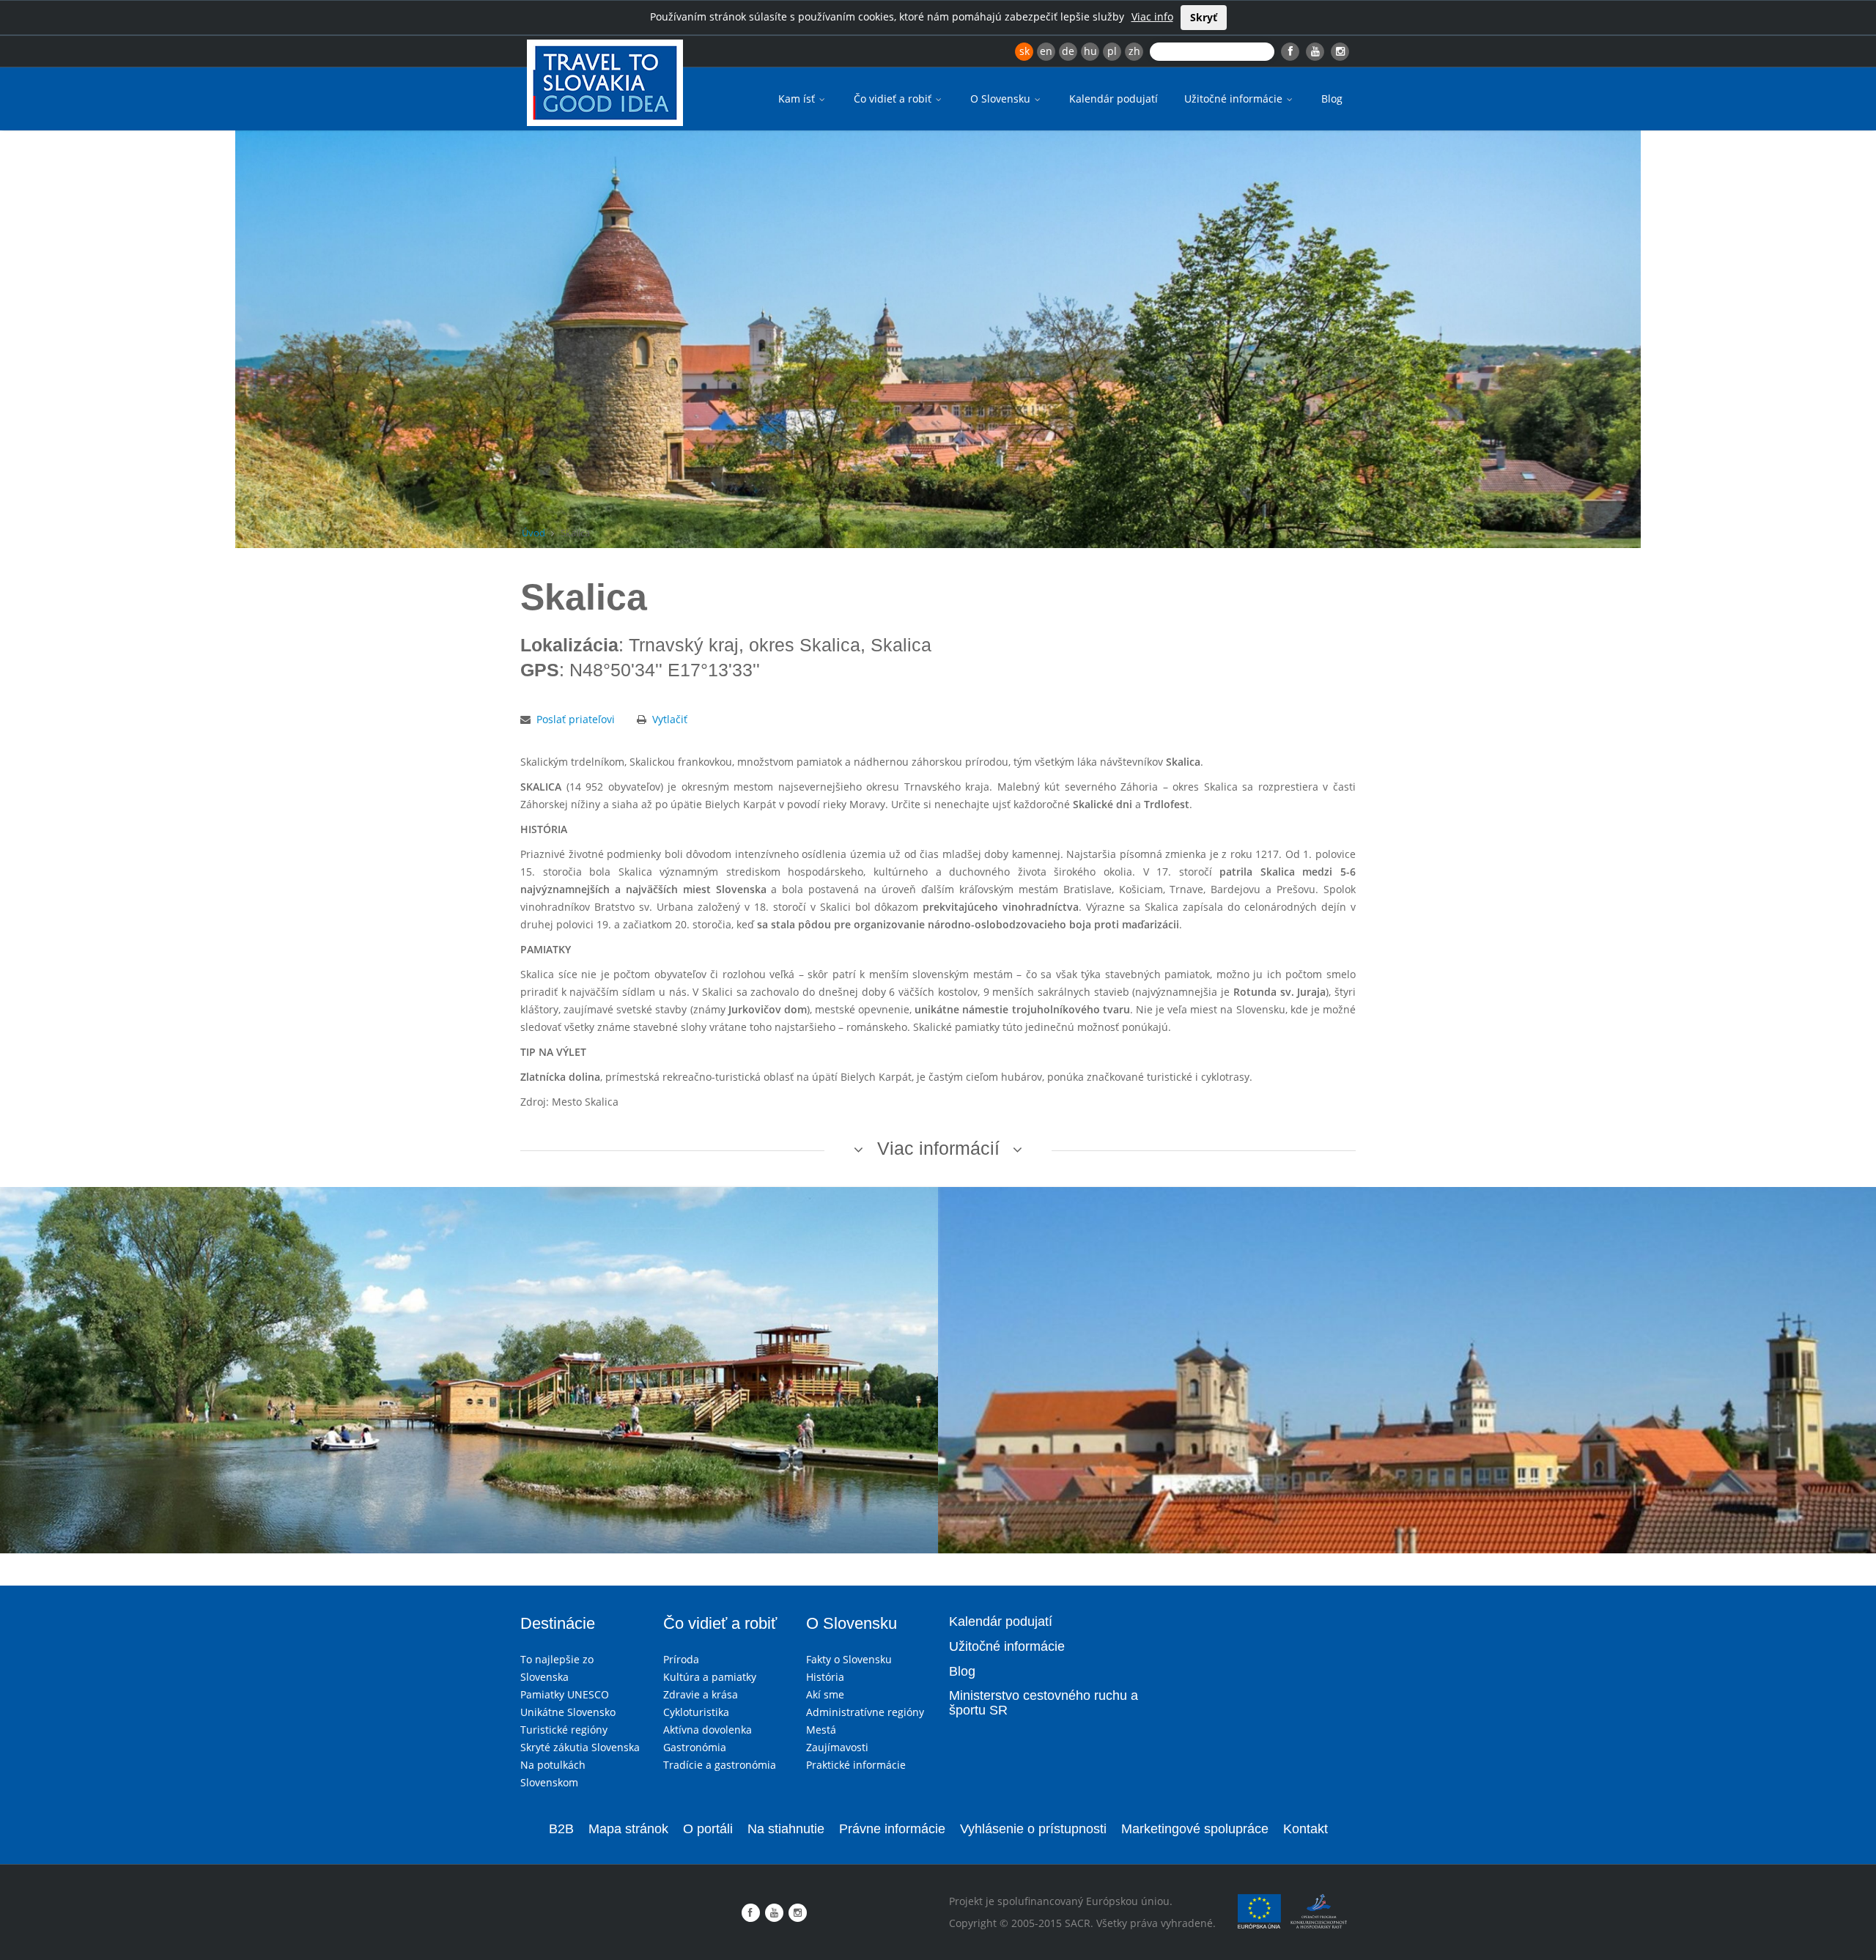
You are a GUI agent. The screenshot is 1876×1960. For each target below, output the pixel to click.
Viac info (1152, 16)
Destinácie (558, 1623)
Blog (1332, 99)
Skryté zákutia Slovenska (580, 1747)
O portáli (708, 1829)
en (1046, 51)
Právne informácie (892, 1829)
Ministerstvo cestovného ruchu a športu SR (1044, 1703)
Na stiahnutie (786, 1829)
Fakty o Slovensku (849, 1659)
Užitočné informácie (1235, 99)
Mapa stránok (628, 1829)
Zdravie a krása (701, 1694)
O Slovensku (1002, 99)
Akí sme (825, 1694)
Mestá (821, 1730)
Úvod (533, 533)
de (1068, 51)
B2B (561, 1829)
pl (1112, 51)
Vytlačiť (670, 719)
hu (1090, 51)
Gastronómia (695, 1747)
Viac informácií (938, 1148)
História (825, 1677)
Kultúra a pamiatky (710, 1677)
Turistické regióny (564, 1730)
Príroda (681, 1659)
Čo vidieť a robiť (894, 99)
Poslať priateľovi (576, 719)
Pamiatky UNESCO (565, 1694)
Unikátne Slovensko (568, 1712)
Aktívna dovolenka (708, 1730)
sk (1024, 51)
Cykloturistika (696, 1712)
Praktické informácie (856, 1765)
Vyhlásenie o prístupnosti (1033, 1829)
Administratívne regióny (865, 1712)
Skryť (1204, 17)
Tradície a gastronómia (720, 1765)
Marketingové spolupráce (1195, 1829)
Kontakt (1306, 1829)
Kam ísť (798, 99)
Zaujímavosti (837, 1747)
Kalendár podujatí (1114, 99)
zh (1134, 51)
